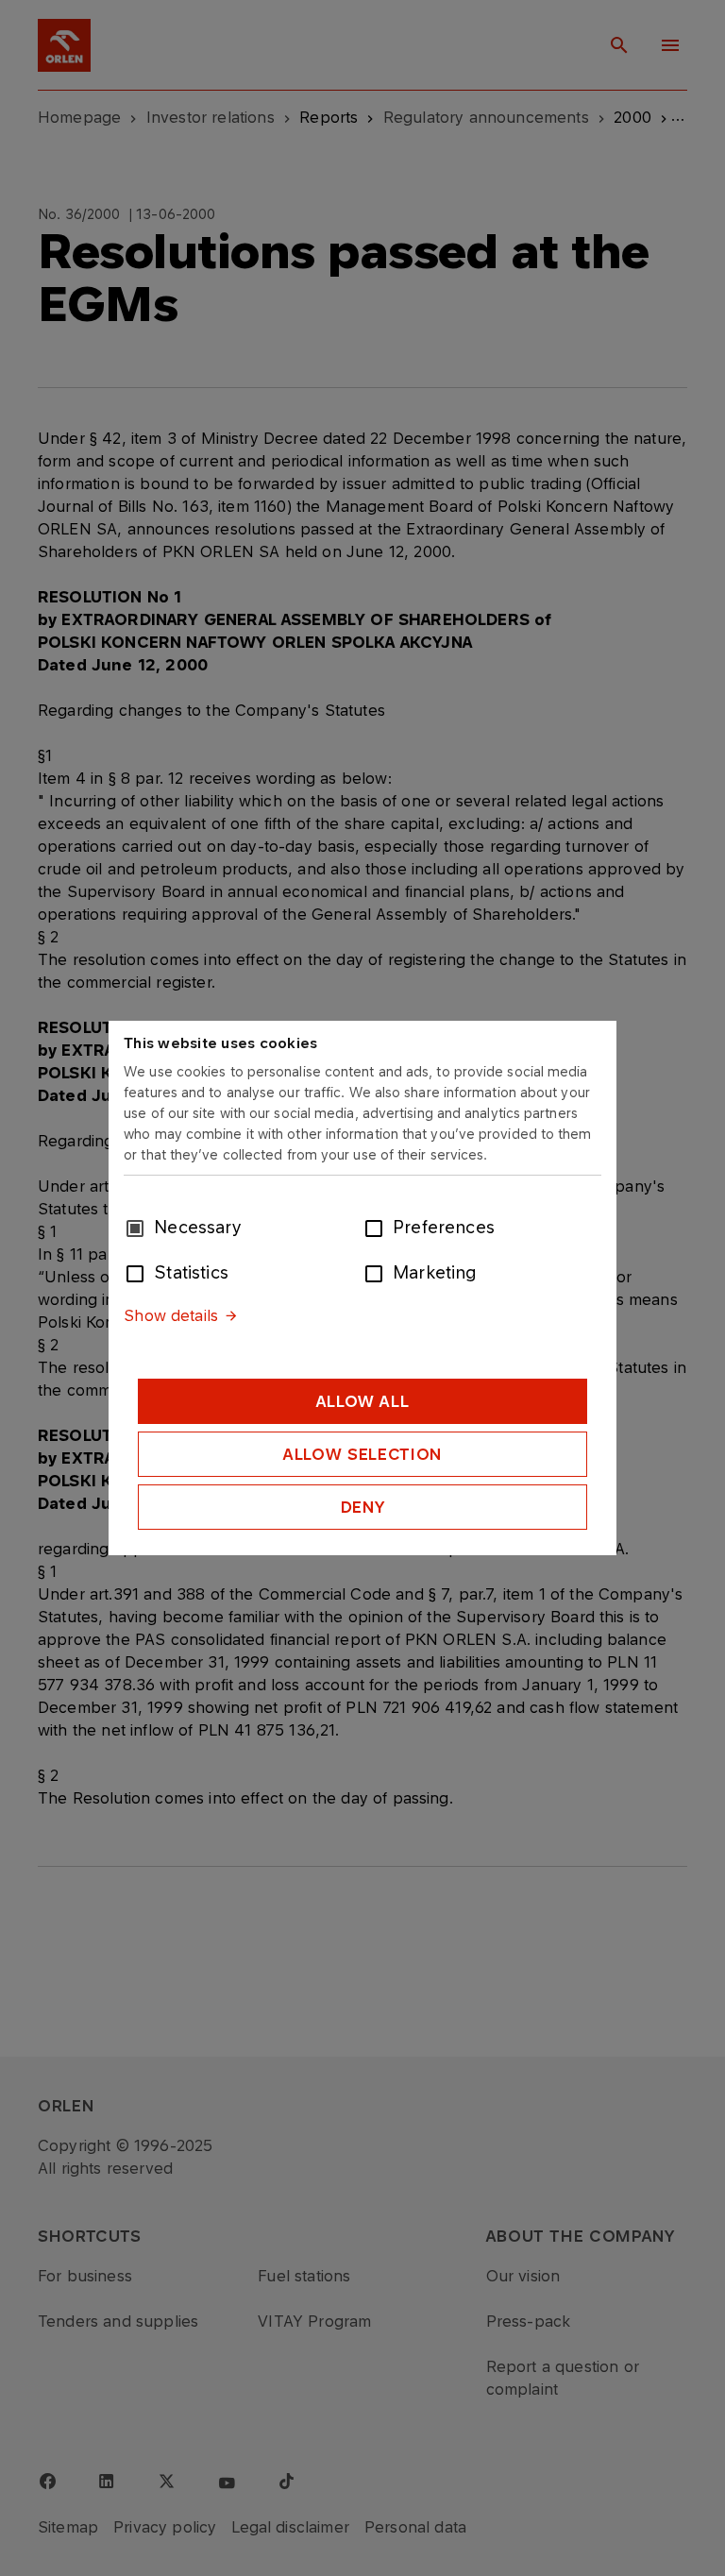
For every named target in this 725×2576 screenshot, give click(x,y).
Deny (363, 1507)
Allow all (363, 1401)
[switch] (378, 1227)
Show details (171, 1315)
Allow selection (362, 1454)
